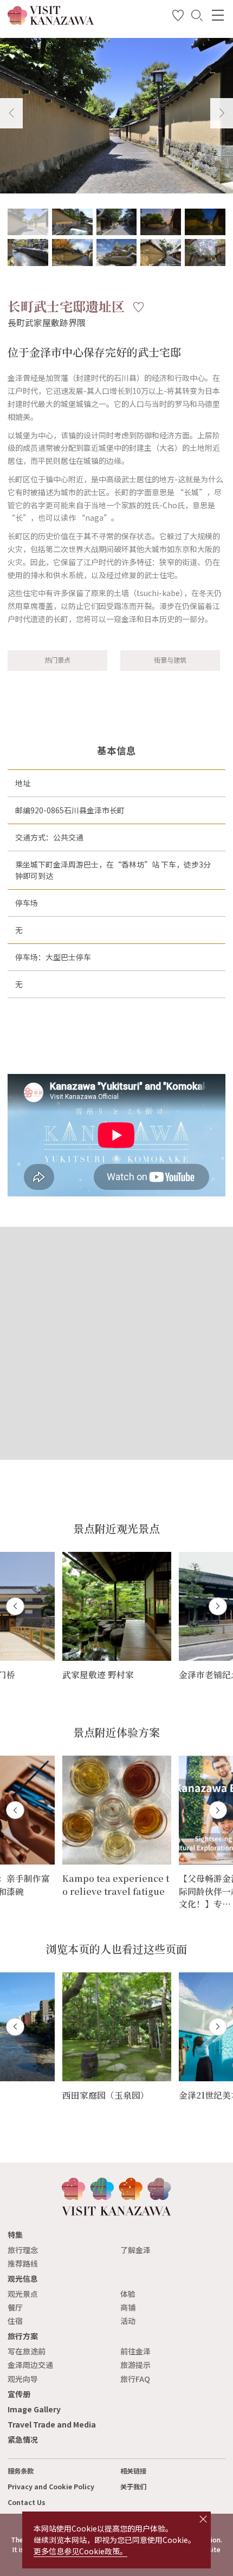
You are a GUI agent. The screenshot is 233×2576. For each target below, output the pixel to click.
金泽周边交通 (30, 2365)
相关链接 (133, 2471)
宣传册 (19, 2394)
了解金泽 (135, 2250)
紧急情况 (23, 2439)
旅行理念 (23, 2250)
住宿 (15, 2321)
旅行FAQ (135, 2379)
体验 (128, 2294)
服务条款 (21, 2471)
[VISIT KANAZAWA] (51, 21)
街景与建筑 (170, 660)
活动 (128, 2321)
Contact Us (27, 2502)
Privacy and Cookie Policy (51, 2487)
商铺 (128, 2307)
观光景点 (23, 2294)
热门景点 (57, 660)
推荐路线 (23, 2263)
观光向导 (23, 2379)
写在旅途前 (27, 2351)
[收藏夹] (178, 17)
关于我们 (133, 2487)
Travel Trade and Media (52, 2424)
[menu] (218, 15)
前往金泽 (135, 2351)
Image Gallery (34, 2409)
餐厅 (15, 2307)
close (203, 2519)
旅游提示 (135, 2365)
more (72, 1556)
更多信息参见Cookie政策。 (80, 2551)
